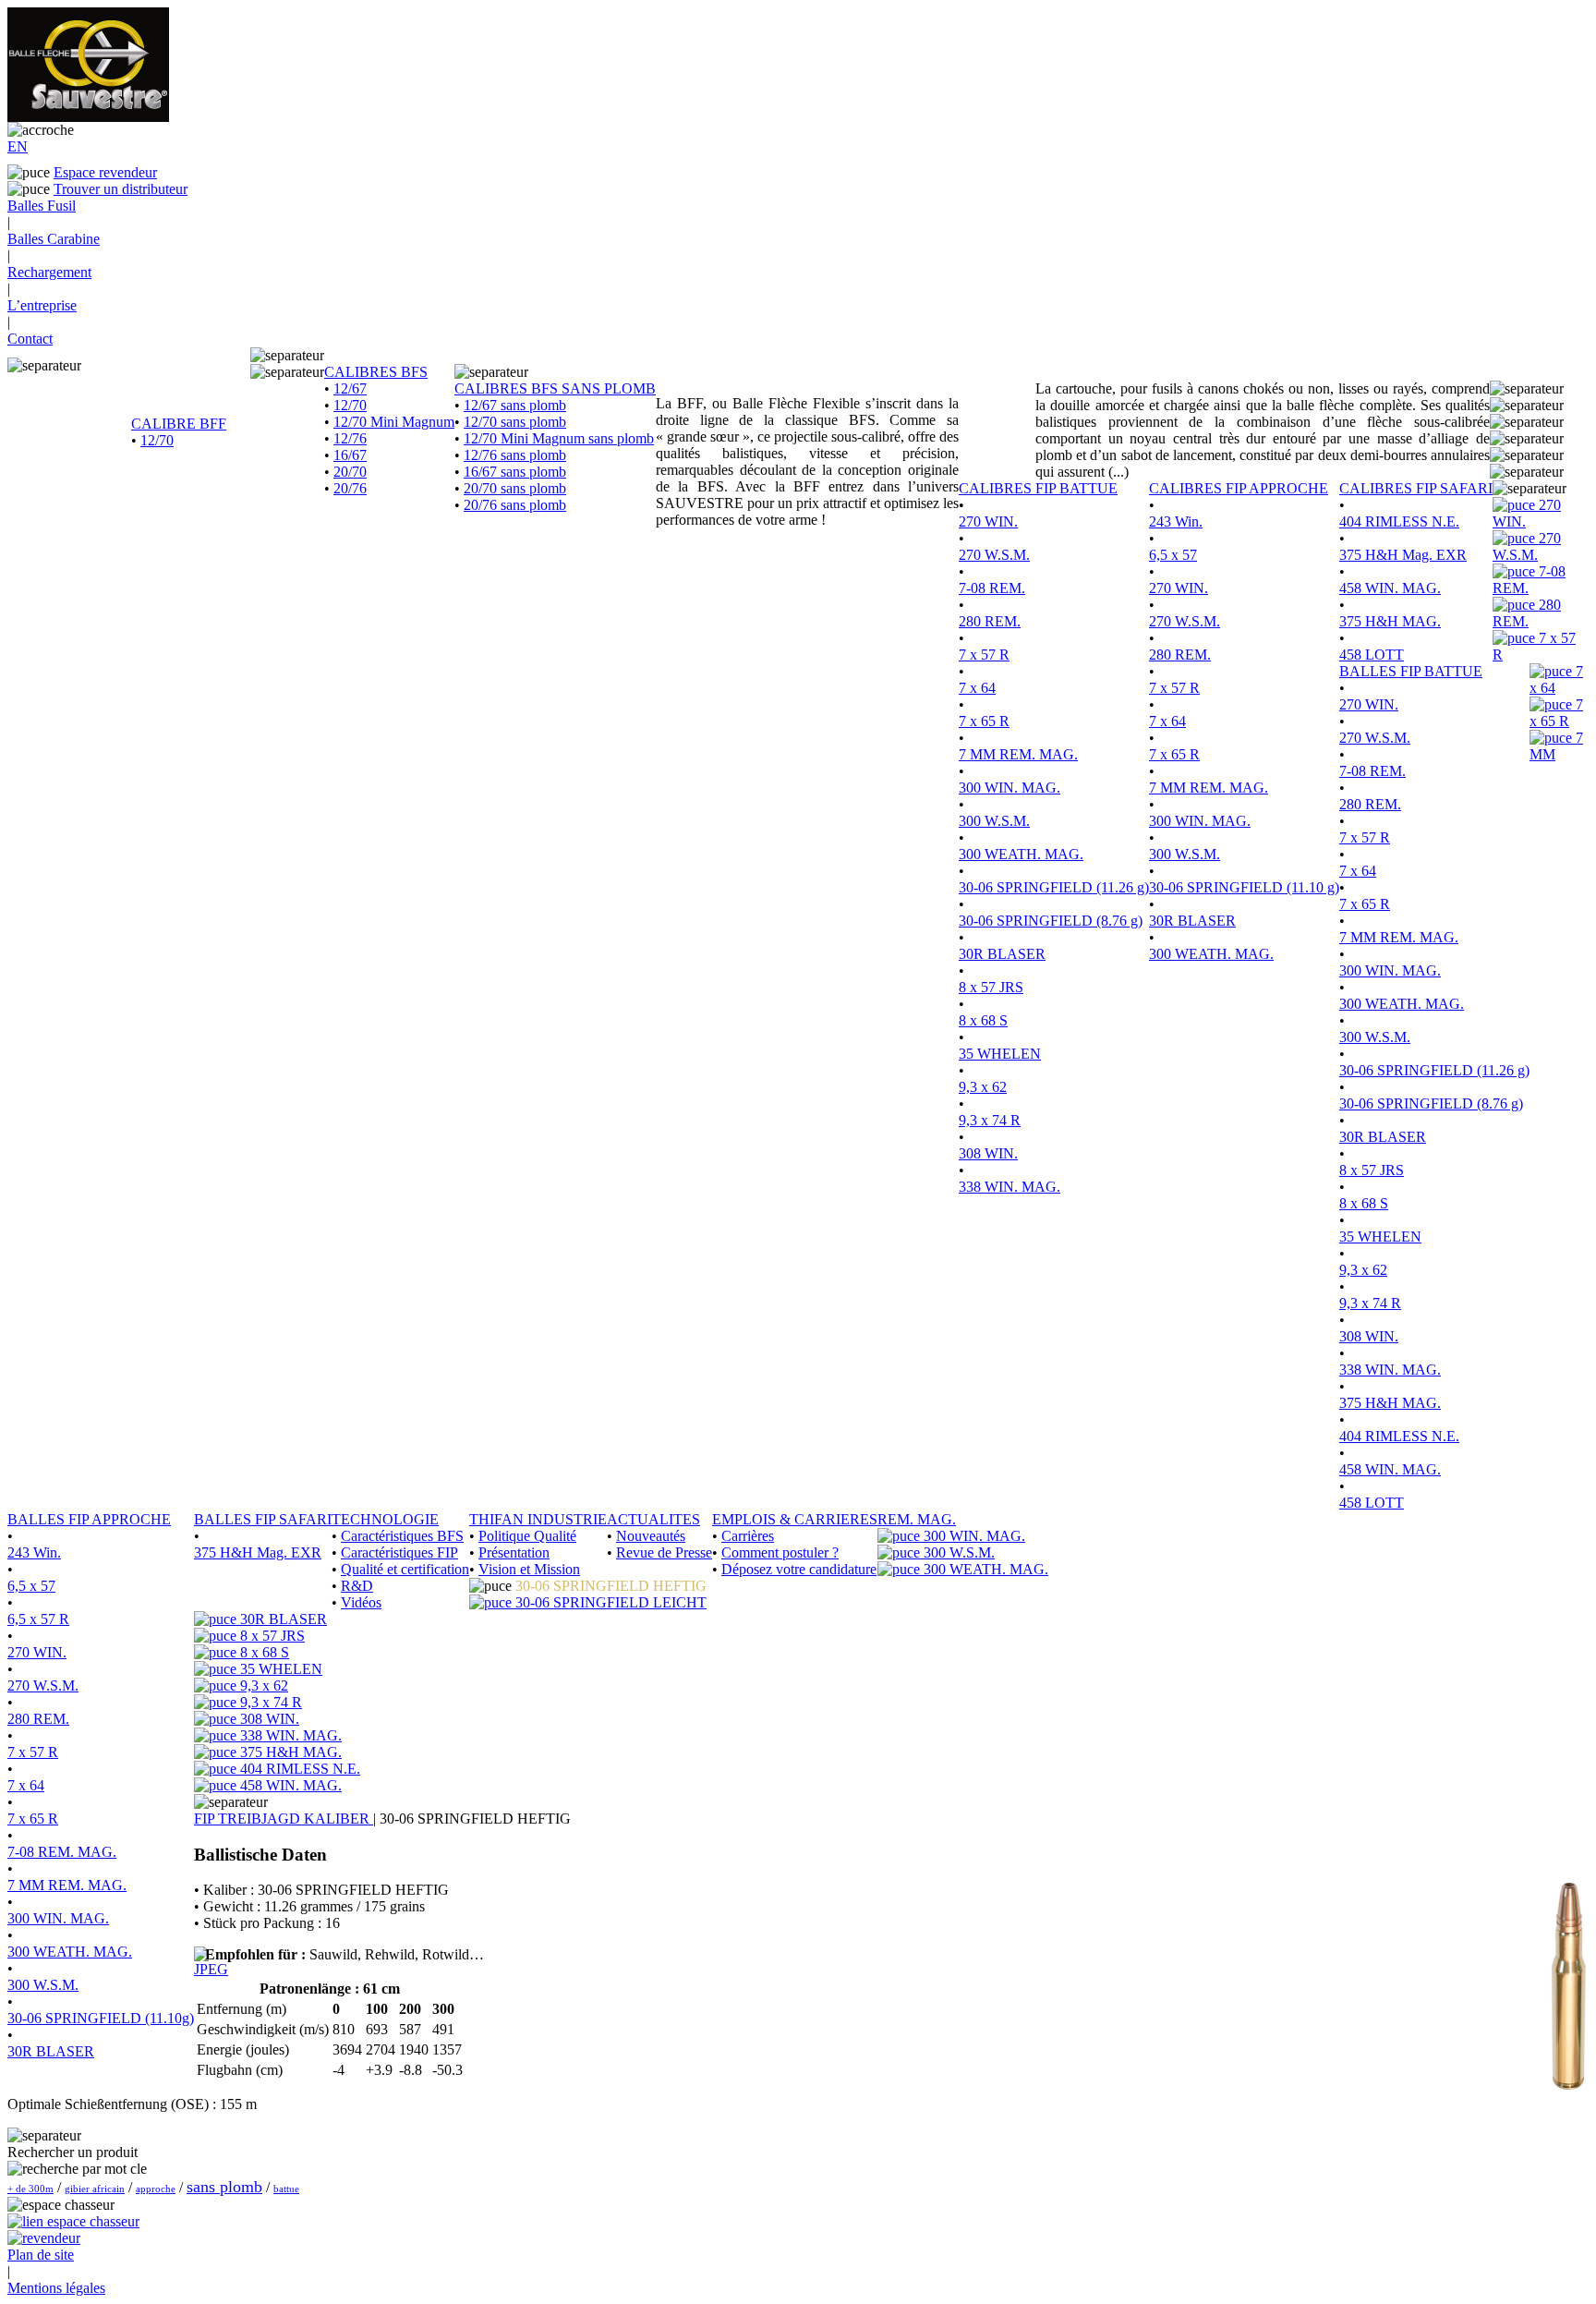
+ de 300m (30, 2189)
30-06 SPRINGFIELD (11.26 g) (1054, 887)
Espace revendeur (105, 172)
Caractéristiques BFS (402, 1536)
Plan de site (41, 2255)
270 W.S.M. (994, 555)
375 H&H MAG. (1390, 621)
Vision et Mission (529, 1569)
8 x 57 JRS (991, 987)
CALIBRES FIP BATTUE (1038, 488)
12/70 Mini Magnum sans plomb (559, 438)
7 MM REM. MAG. (1018, 754)
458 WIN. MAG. (1390, 588)
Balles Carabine (54, 239)
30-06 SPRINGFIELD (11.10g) (101, 2018)
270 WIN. (988, 521)
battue (286, 2189)
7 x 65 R (984, 721)
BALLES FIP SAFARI (263, 1519)
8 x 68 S (983, 1020)
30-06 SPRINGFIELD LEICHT (609, 1602)
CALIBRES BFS (376, 372)
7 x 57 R (984, 655)
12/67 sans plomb (515, 405)
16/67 (350, 455)
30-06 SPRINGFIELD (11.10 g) (1244, 887)
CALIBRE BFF (179, 424)
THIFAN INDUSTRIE (538, 1519)
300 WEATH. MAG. (1021, 854)
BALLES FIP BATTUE (1411, 671)
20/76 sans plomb (515, 505)
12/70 (157, 440)
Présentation (514, 1552)
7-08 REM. (992, 588)
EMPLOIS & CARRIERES (795, 1519)
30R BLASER (1002, 954)
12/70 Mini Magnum (394, 422)
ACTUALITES (653, 1519)
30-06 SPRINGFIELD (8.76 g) (1051, 921)
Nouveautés (651, 1536)
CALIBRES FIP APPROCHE (1239, 488)
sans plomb (224, 2187)
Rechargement (49, 272)
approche (156, 2189)
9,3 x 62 (983, 1087)
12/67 (350, 388)
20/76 (350, 488)
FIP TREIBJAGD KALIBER (284, 1819)
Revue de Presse (664, 1552)
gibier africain (95, 2189)
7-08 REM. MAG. (62, 1852)
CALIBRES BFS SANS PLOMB (555, 388)
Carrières (748, 1536)
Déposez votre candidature (799, 1569)
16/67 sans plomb (515, 472)
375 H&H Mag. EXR (1403, 555)
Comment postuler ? (780, 1552)
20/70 (350, 472)
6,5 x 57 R (38, 1619)
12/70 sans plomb (515, 422)
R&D (357, 1586)
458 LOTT (1372, 655)
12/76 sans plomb (515, 455)
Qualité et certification (405, 1569)
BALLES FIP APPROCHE (89, 1519)
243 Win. (1176, 521)
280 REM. (990, 621)
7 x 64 (977, 688)
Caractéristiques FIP (399, 1552)
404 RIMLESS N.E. (1399, 521)
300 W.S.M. (994, 821)
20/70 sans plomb (515, 488)
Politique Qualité (527, 1536)
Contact (30, 339)
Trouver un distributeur (121, 189)
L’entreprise (42, 305)
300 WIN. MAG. (1010, 788)
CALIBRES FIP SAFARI (1416, 488)
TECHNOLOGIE (385, 1519)
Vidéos (361, 1602)
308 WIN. (988, 1153)
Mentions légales (56, 2288)
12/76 (350, 438)
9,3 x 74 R (990, 1120)
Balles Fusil (42, 206)
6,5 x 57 (1173, 555)
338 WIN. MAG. (1010, 1187)
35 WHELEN (1000, 1054)
